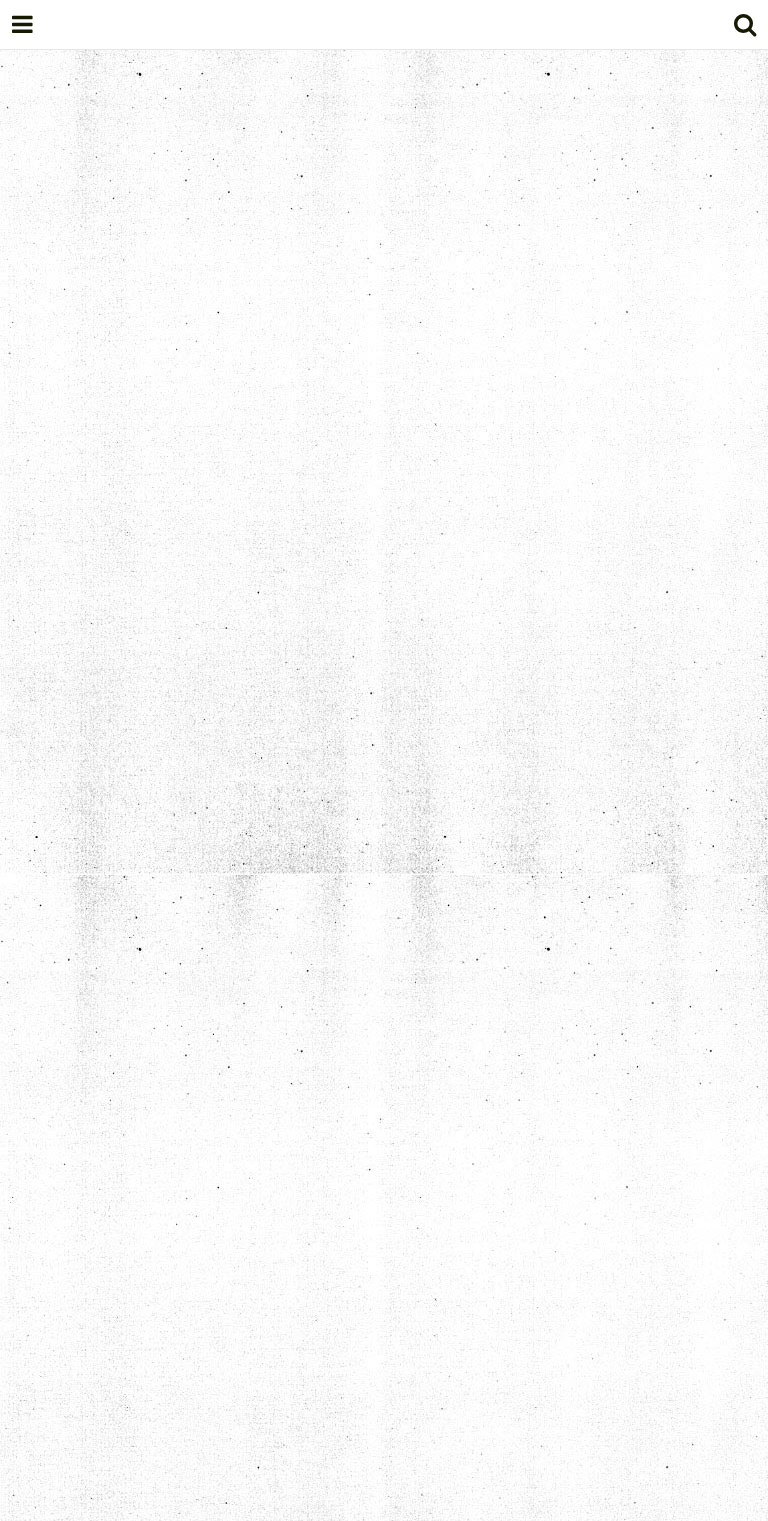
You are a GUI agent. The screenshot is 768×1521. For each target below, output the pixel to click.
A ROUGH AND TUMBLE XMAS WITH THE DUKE (288, 992)
